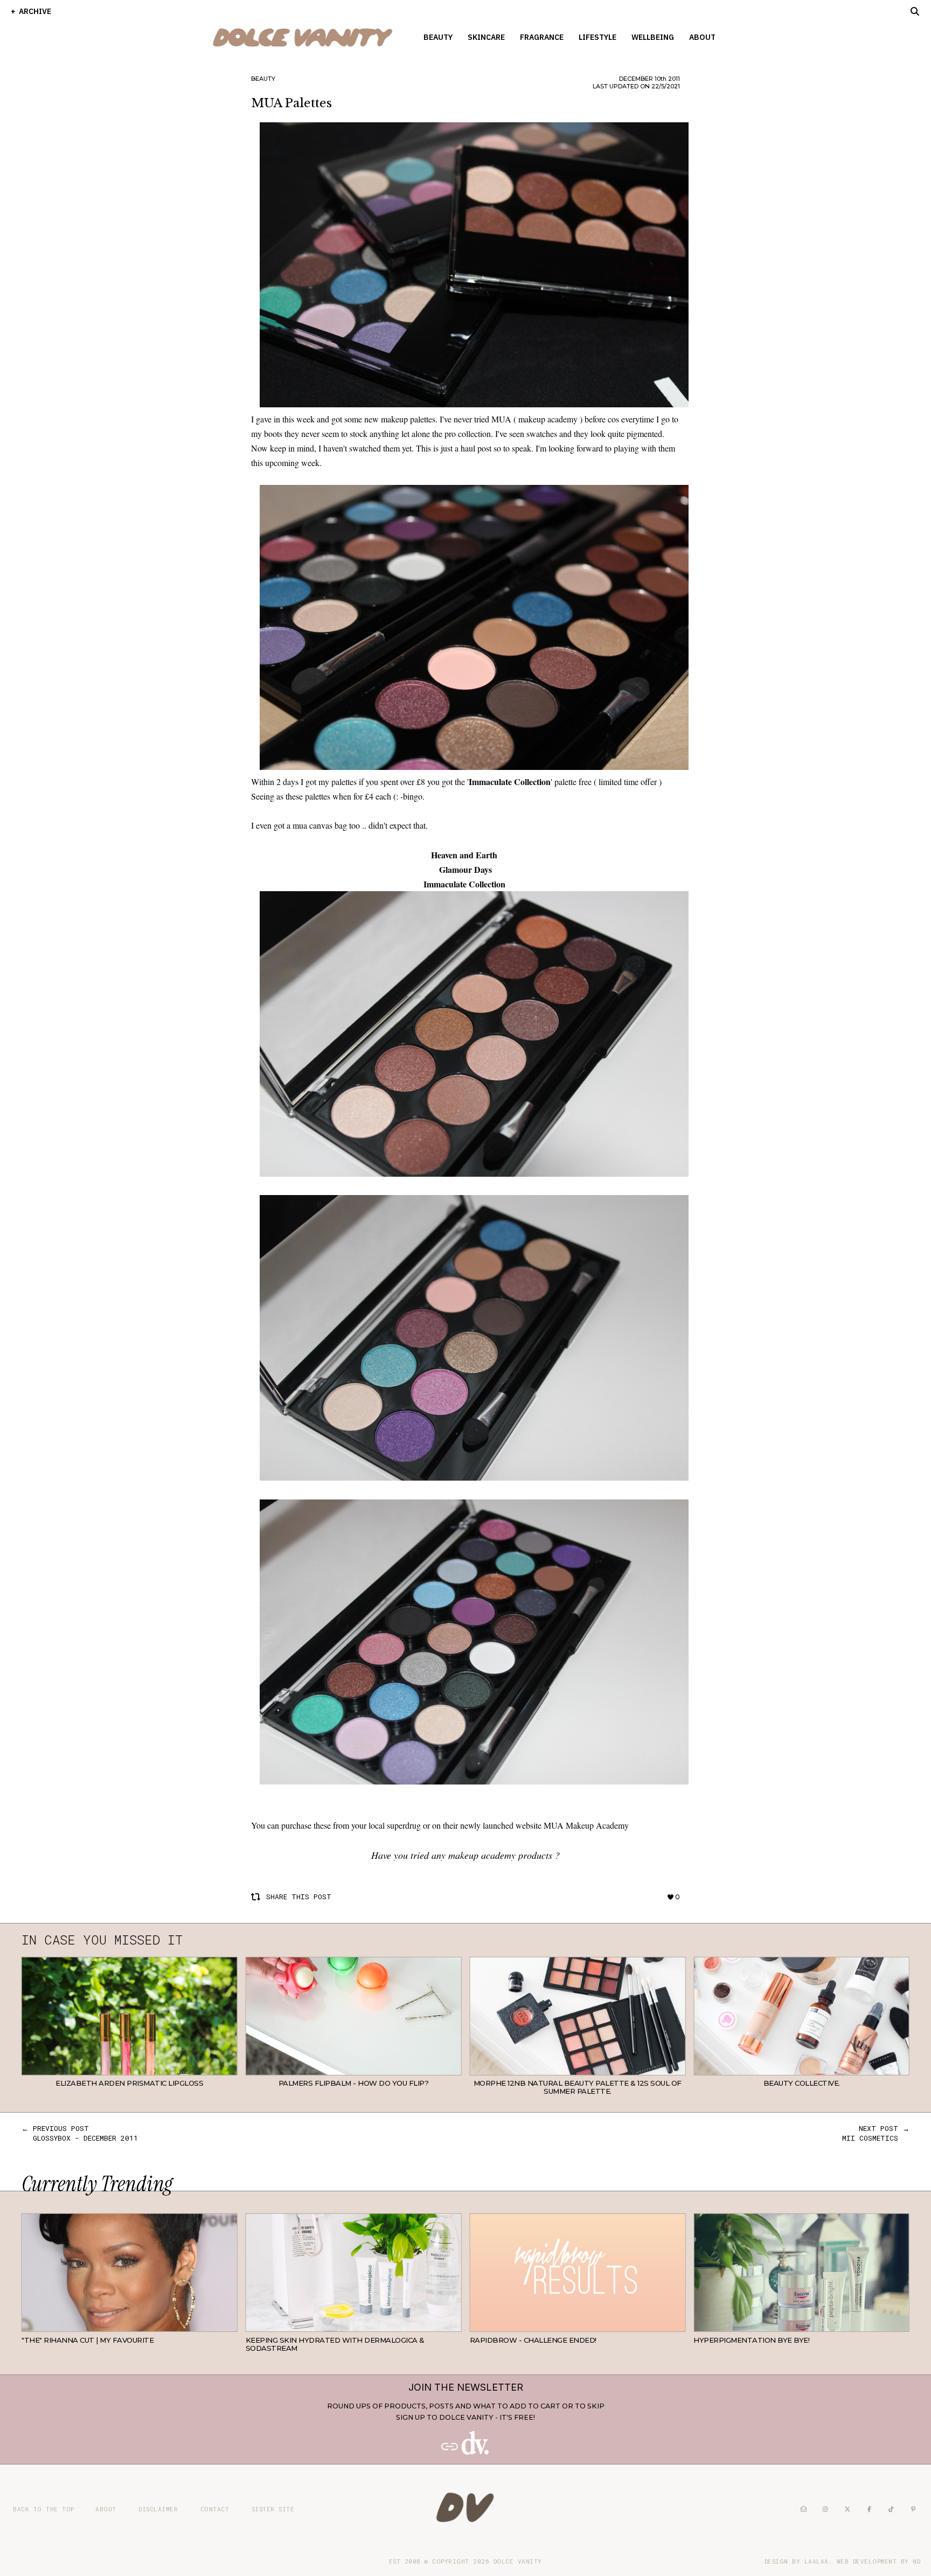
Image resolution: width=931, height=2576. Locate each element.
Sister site (273, 2509)
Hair (229, 2324)
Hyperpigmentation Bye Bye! (751, 2340)
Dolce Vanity (518, 2561)
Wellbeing (653, 37)
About (702, 37)
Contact (215, 2509)
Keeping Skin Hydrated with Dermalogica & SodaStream (335, 2344)
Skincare (486, 37)
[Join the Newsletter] (465, 2452)
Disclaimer (158, 2509)
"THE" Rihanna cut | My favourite (88, 2340)
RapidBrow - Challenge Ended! (533, 2340)
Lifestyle (597, 37)
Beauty (438, 37)
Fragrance (542, 37)
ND (916, 2561)
